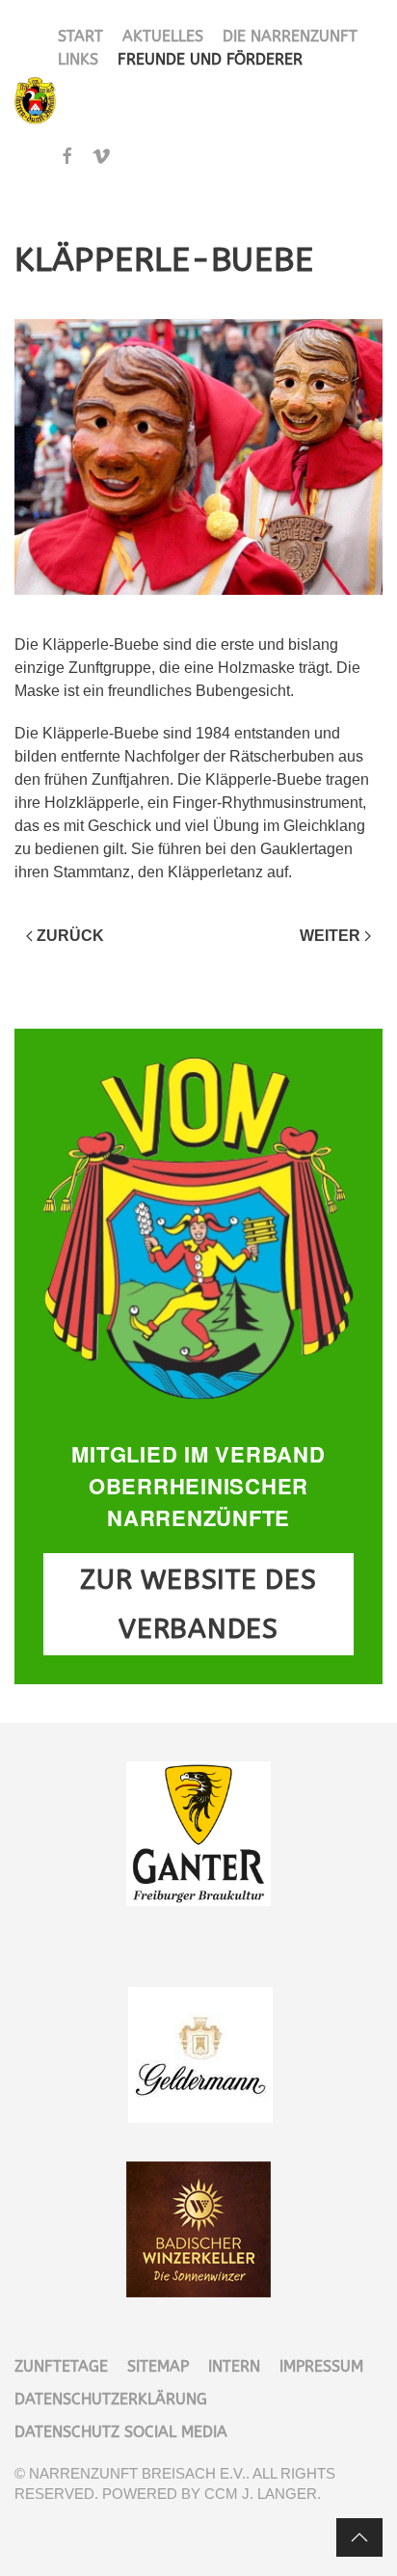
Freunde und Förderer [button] (210, 59)
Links (78, 59)
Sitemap (158, 2366)
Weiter (330, 936)
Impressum (321, 2366)
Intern (234, 2366)
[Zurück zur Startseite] (36, 101)
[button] (359, 2537)
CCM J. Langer (261, 2494)
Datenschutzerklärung (111, 2399)
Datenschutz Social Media (121, 2432)
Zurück (70, 936)
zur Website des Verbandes (198, 1604)
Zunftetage (61, 2366)
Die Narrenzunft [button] (290, 36)
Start (80, 36)
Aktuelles (163, 36)
